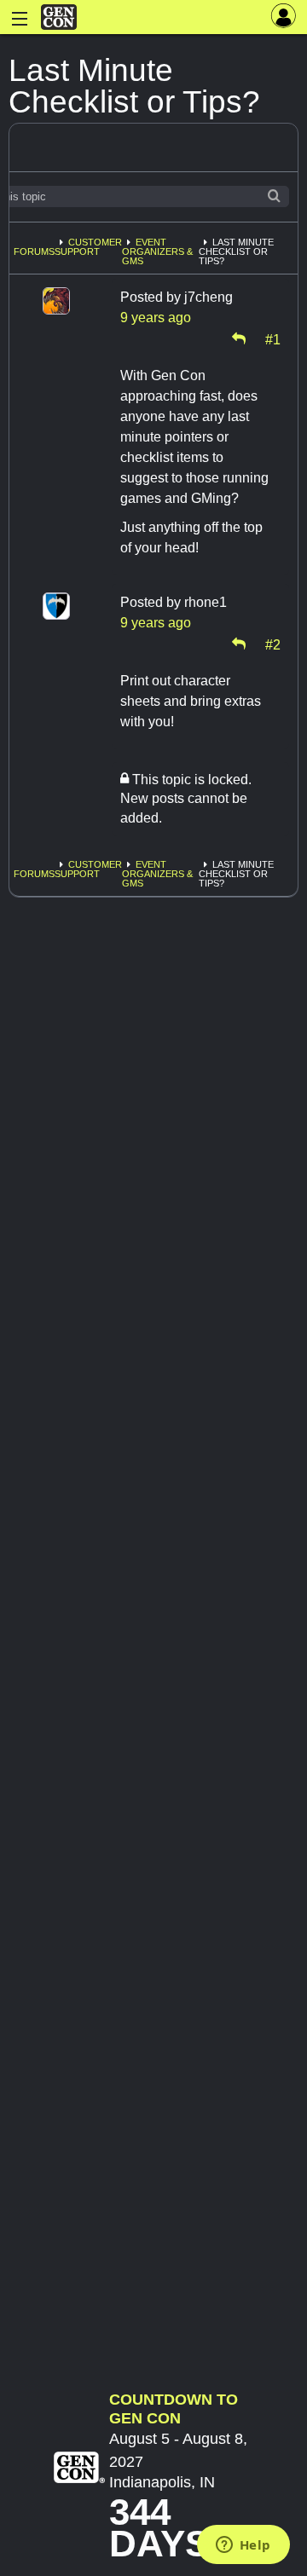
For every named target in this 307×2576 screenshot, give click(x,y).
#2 (273, 644)
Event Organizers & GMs (157, 251)
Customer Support (88, 247)
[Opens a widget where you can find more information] (243, 2546)
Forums (34, 251)
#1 (273, 338)
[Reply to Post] (239, 338)
